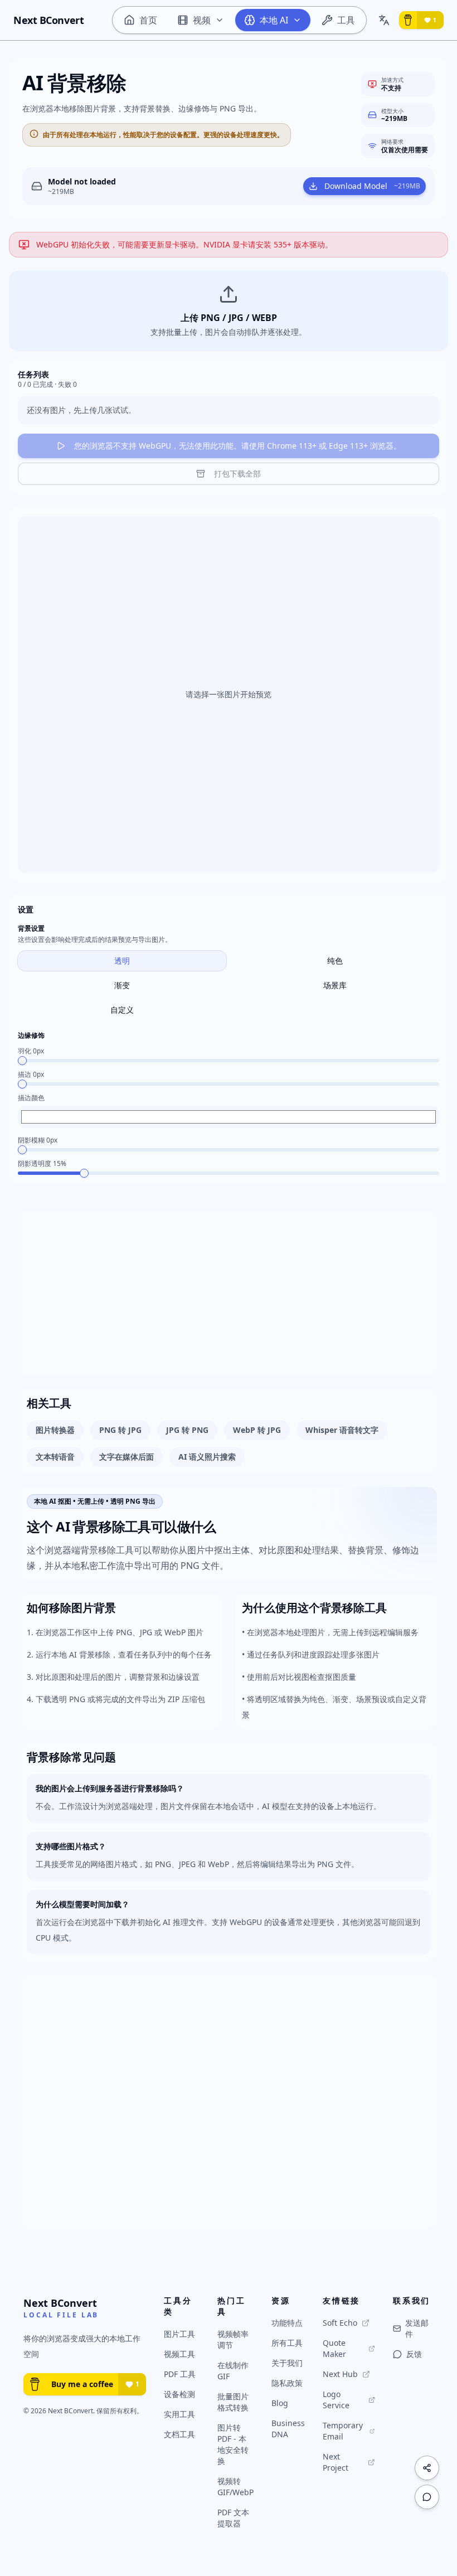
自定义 (122, 1010)
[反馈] (427, 2497)
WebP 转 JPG (257, 1430)
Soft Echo (340, 2323)
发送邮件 (417, 2328)
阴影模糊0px (38, 1140)
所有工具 (287, 2343)
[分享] (427, 2468)
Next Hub (340, 2374)
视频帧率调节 (233, 2339)
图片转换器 (55, 1430)
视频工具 (179, 2354)
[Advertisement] (229, 1293)
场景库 (335, 985)
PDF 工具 (180, 2374)
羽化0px (31, 1051)
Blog (280, 2403)
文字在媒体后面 (127, 1457)
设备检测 (179, 2394)
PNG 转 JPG (120, 1430)
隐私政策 (287, 2383)
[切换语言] (384, 20)
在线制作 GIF (233, 2371)
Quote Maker (334, 2348)
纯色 (335, 961)
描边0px (31, 1075)
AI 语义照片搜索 (207, 1457)
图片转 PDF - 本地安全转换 (233, 2444)
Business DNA (288, 2429)
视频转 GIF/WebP (235, 2487)
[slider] (22, 1061)
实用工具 (179, 2414)
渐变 (122, 985)
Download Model (372, 186)
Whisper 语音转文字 (342, 1430)
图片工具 (179, 2334)
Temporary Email (343, 2431)
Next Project (336, 2462)
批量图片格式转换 (233, 2402)
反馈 (414, 2354)
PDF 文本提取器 (233, 2518)
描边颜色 (31, 1098)
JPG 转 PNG (187, 1430)
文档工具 (179, 2434)
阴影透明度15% (42, 1164)
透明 (122, 961)
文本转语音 (55, 1457)
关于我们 (287, 2363)
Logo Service (336, 2400)
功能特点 (287, 2323)
